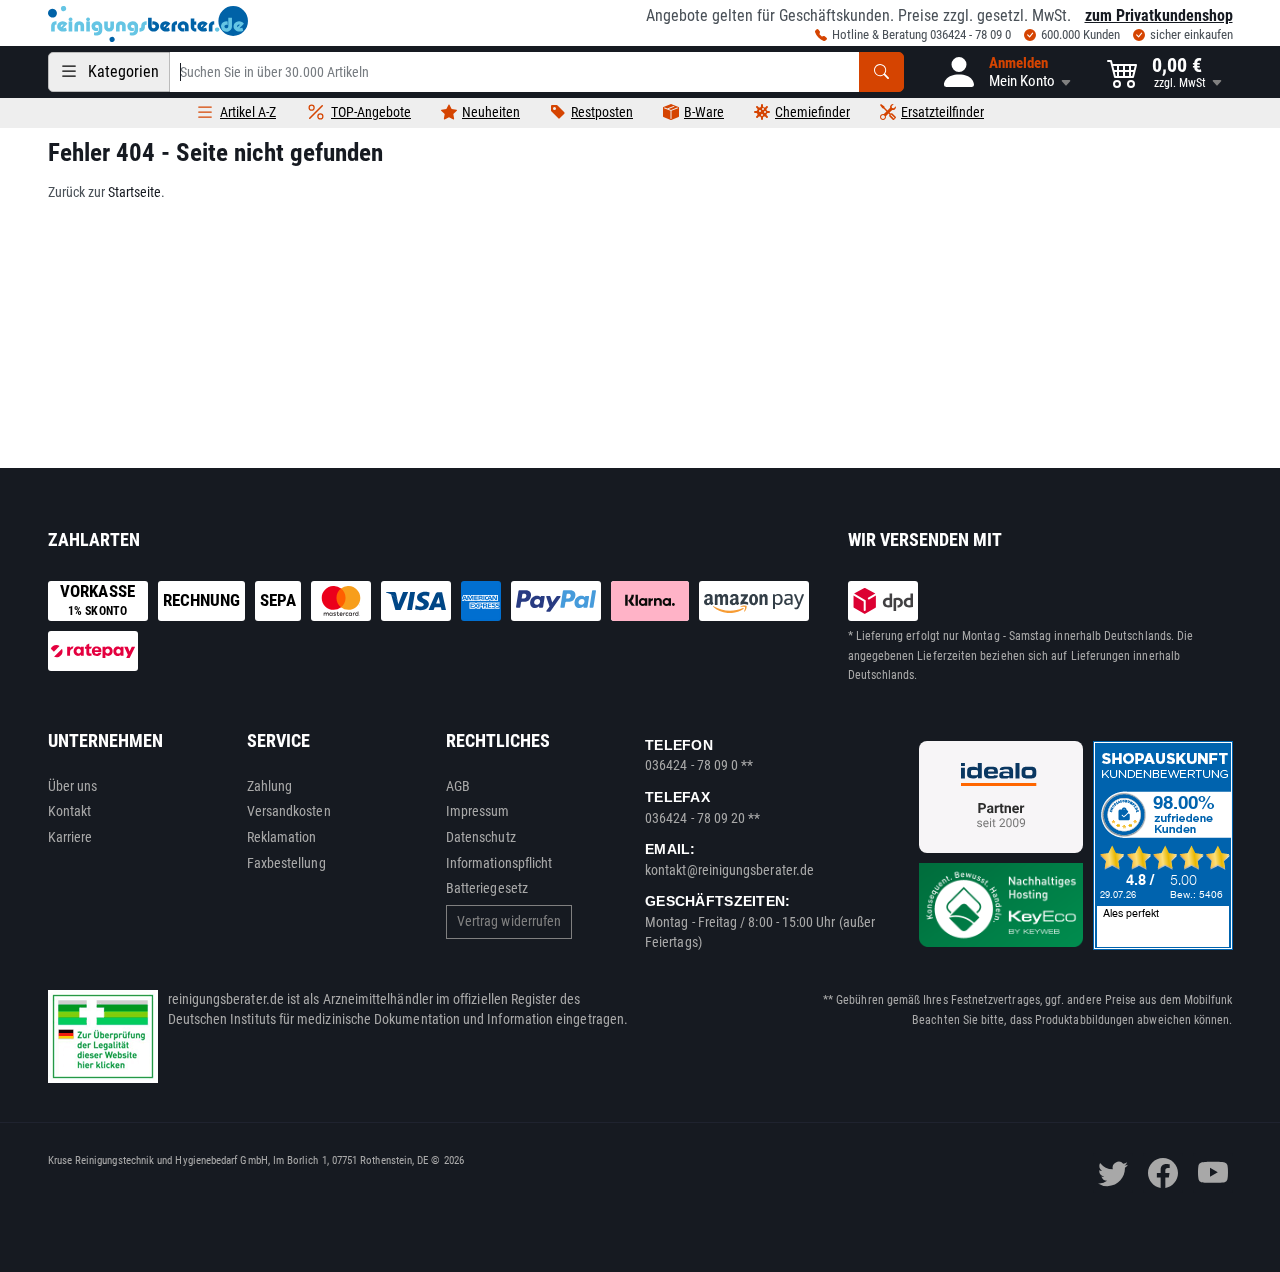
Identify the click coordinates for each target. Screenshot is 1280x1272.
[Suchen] (881, 72)
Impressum (478, 811)
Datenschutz (481, 837)
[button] (1005, 72)
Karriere (70, 837)
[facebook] (1163, 1173)
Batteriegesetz (487, 888)
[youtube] (1213, 1173)
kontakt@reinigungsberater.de (729, 870)
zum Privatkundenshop (1159, 15)
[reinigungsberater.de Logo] (148, 24)
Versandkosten (289, 811)
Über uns (73, 786)
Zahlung (270, 786)
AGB (458, 786)
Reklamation (282, 837)
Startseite (134, 192)
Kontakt (70, 811)
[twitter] (1113, 1173)
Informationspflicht (499, 863)
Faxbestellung (286, 863)
